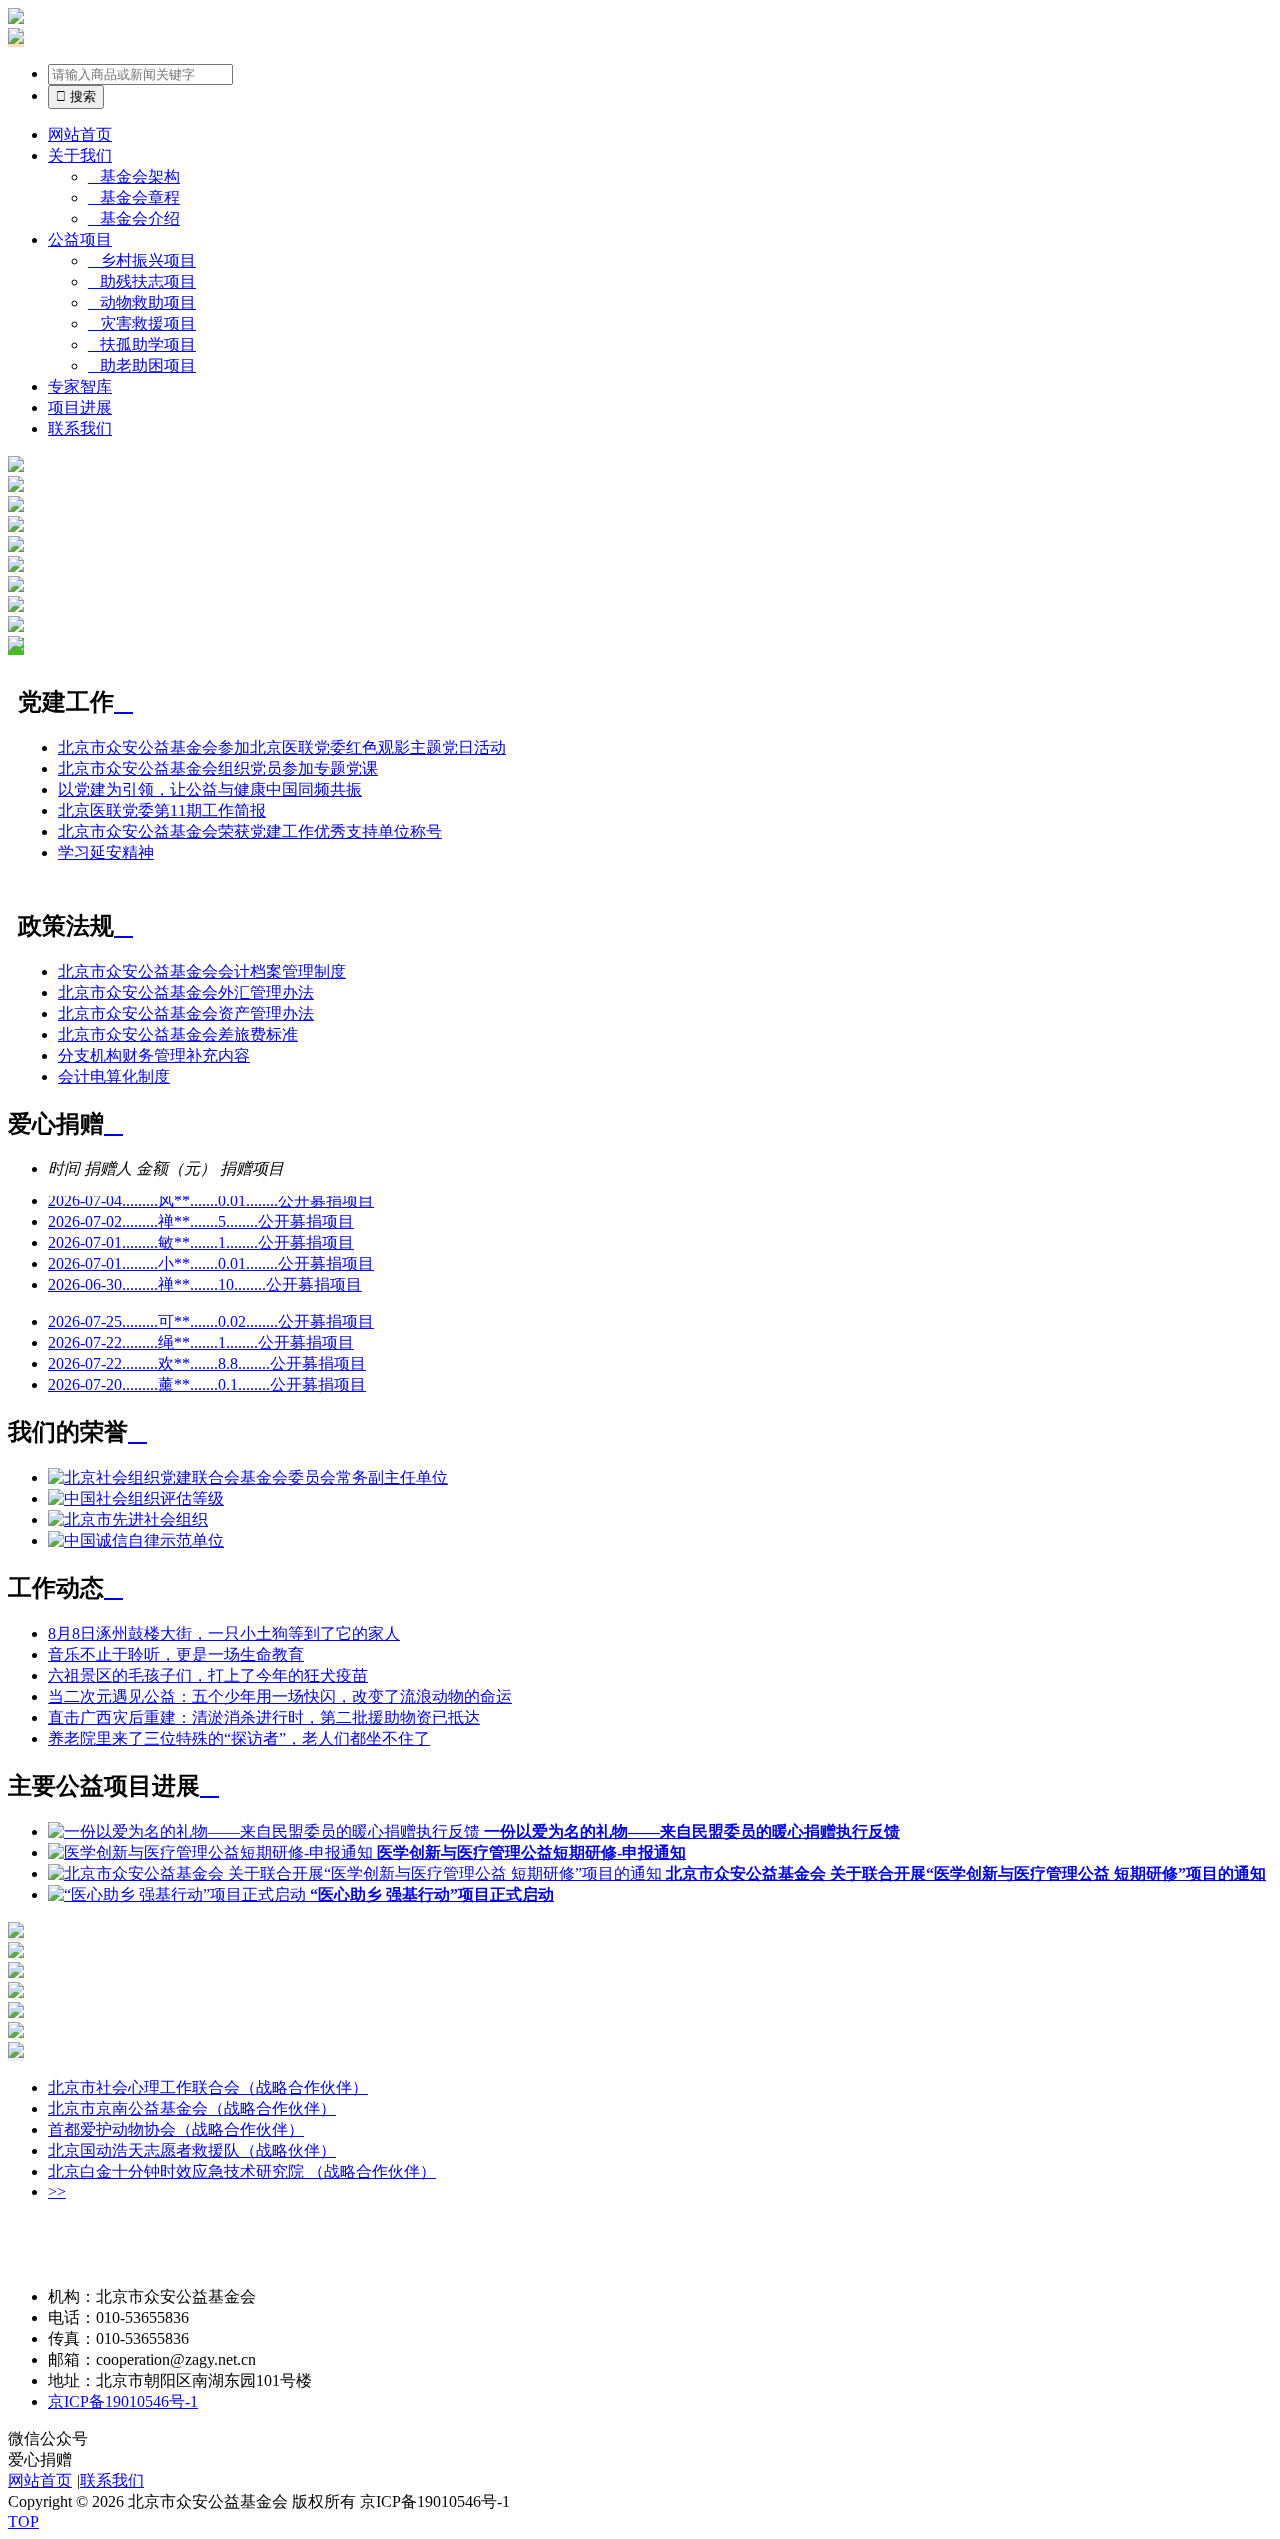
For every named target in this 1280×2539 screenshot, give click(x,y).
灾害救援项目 (142, 323)
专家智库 (80, 386)
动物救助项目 (142, 302)
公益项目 (80, 239)
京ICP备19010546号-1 (123, 2401)
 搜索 (76, 96)
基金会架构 (134, 176)
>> (57, 2191)
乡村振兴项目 (142, 260)
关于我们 (80, 155)
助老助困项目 (142, 365)
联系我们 (80, 428)
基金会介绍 (134, 218)
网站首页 (80, 134)
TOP (23, 2521)
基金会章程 (134, 197)
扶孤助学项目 (142, 344)
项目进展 (80, 407)
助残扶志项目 (142, 281)
